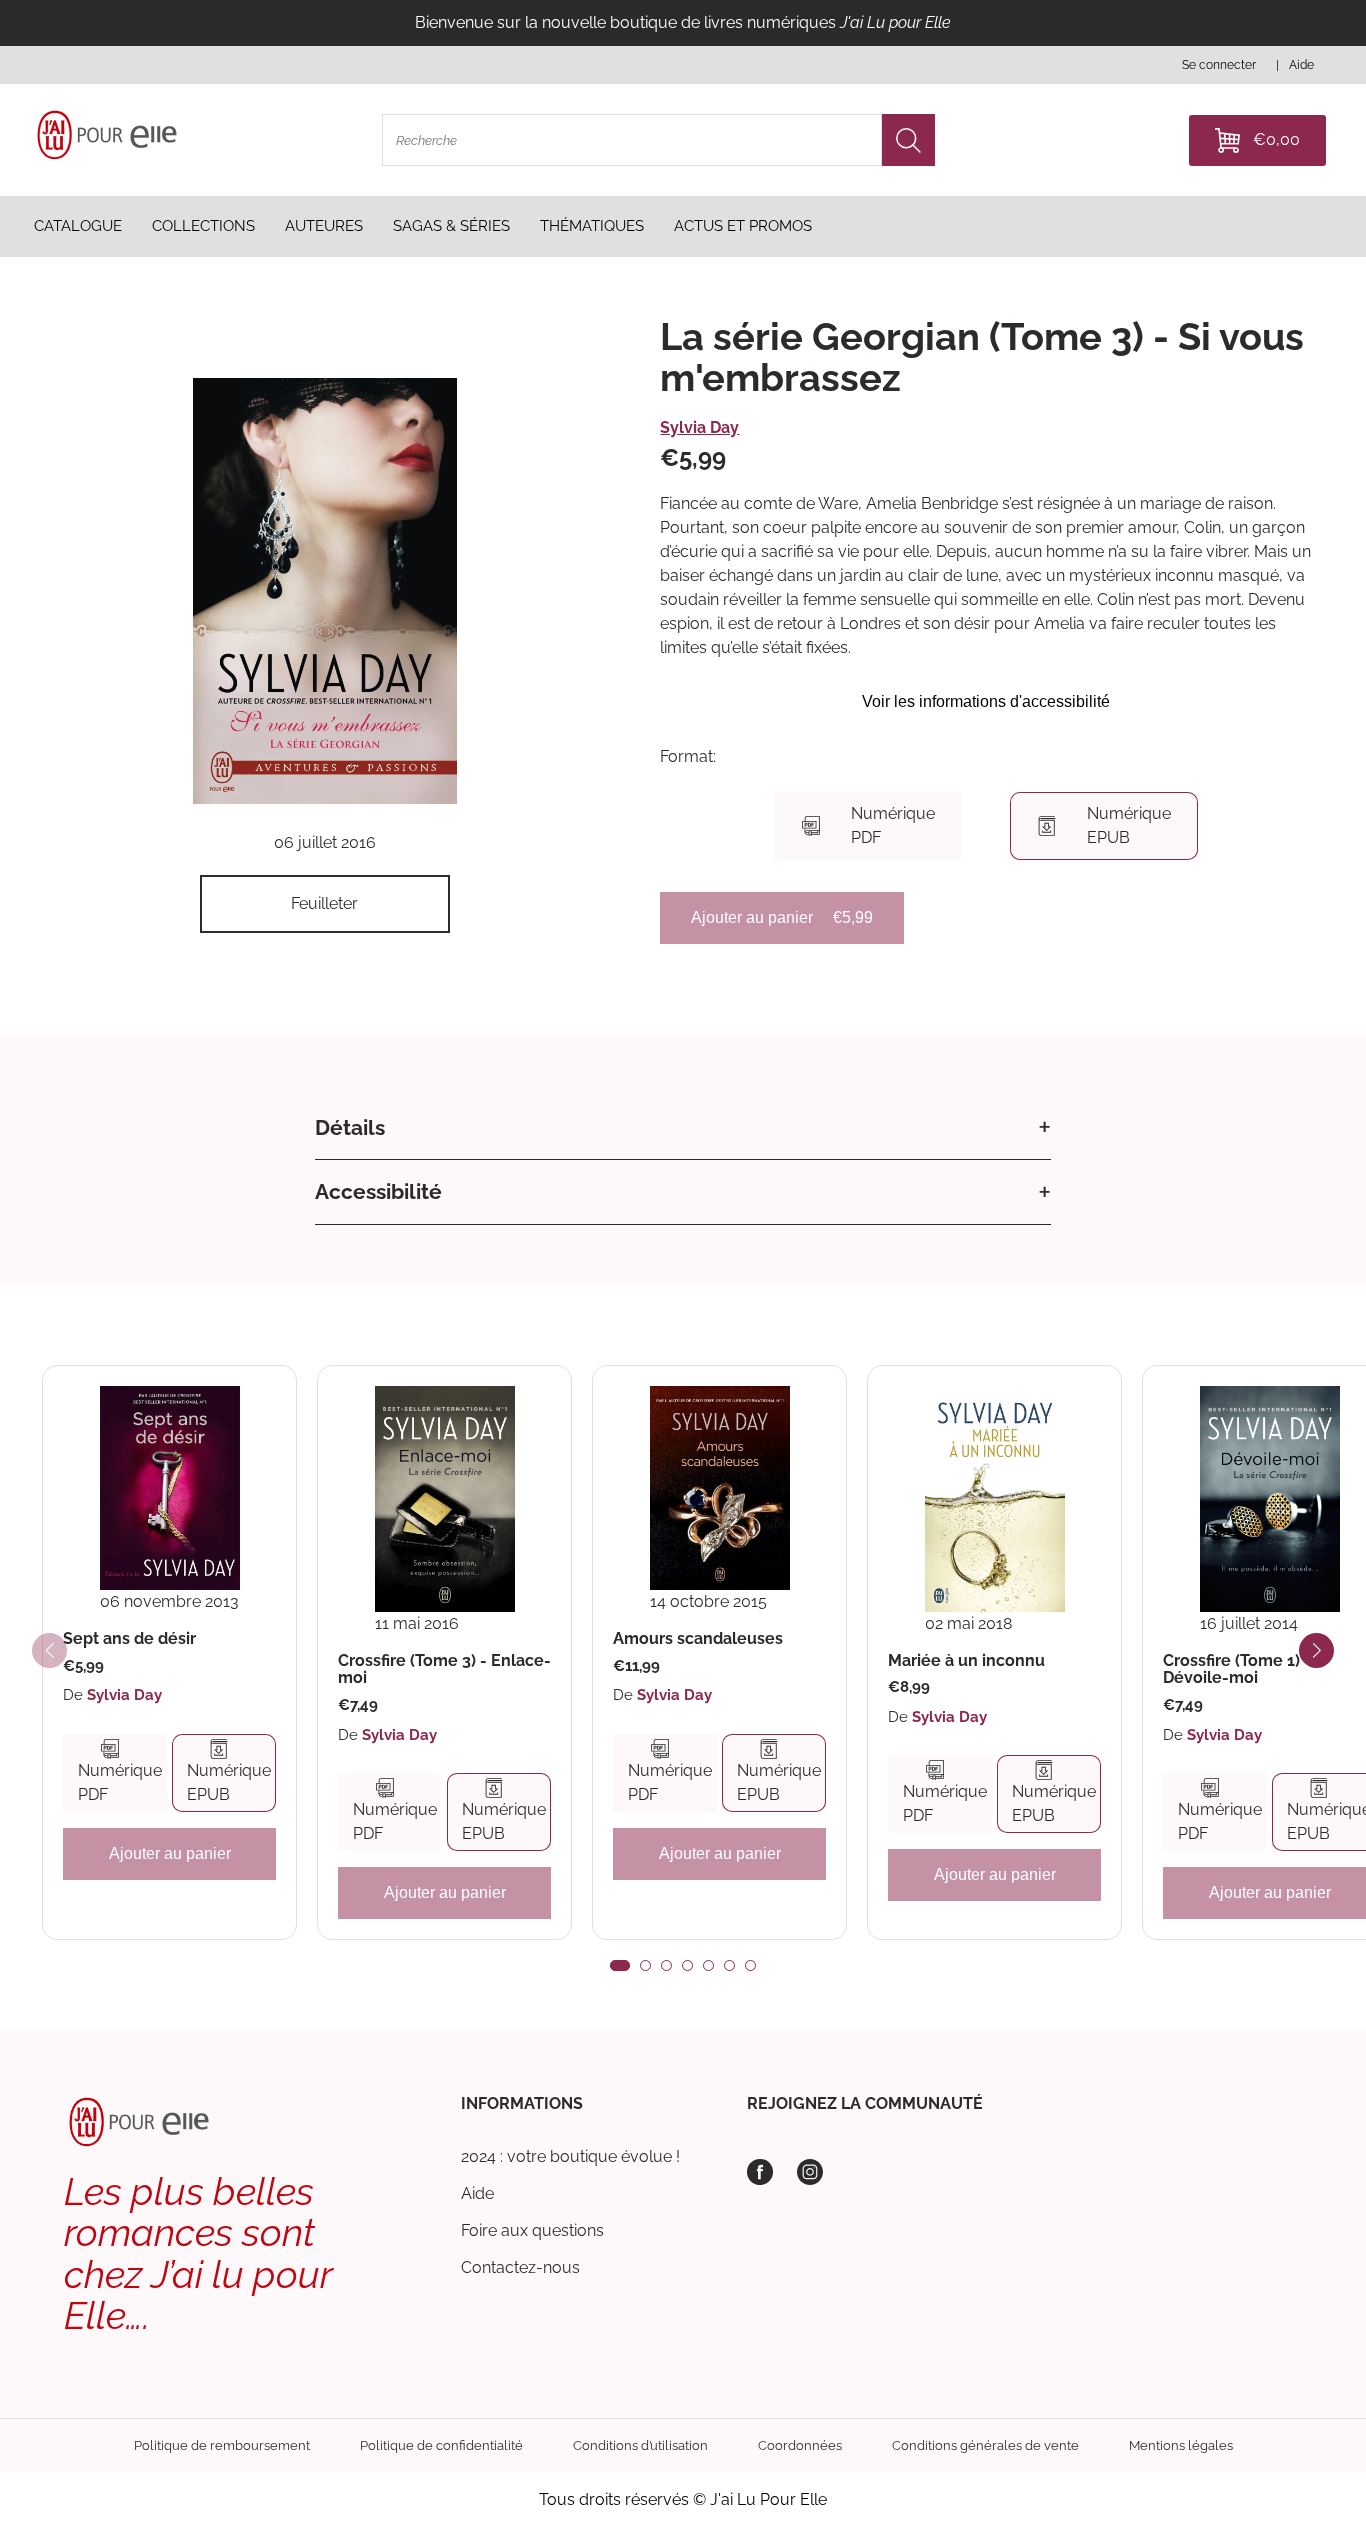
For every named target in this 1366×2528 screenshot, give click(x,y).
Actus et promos (743, 226)
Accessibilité (378, 1191)
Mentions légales (1181, 2445)
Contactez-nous (520, 2267)
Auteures (324, 226)
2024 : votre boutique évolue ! (570, 2156)
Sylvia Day (699, 427)
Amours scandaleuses (698, 1639)
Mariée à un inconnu (966, 1661)
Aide (477, 2193)
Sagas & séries (451, 226)
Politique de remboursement (222, 2445)
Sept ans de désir (129, 1639)
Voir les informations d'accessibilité (986, 701)
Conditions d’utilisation (640, 2445)
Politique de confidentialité (441, 2445)
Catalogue (78, 226)
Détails (350, 1127)
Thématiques (592, 226)
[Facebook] (760, 2172)
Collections (203, 226)
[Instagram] (810, 2172)
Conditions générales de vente (985, 2445)
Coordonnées (800, 2445)
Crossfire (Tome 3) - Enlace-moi (444, 1669)
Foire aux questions (532, 2230)
